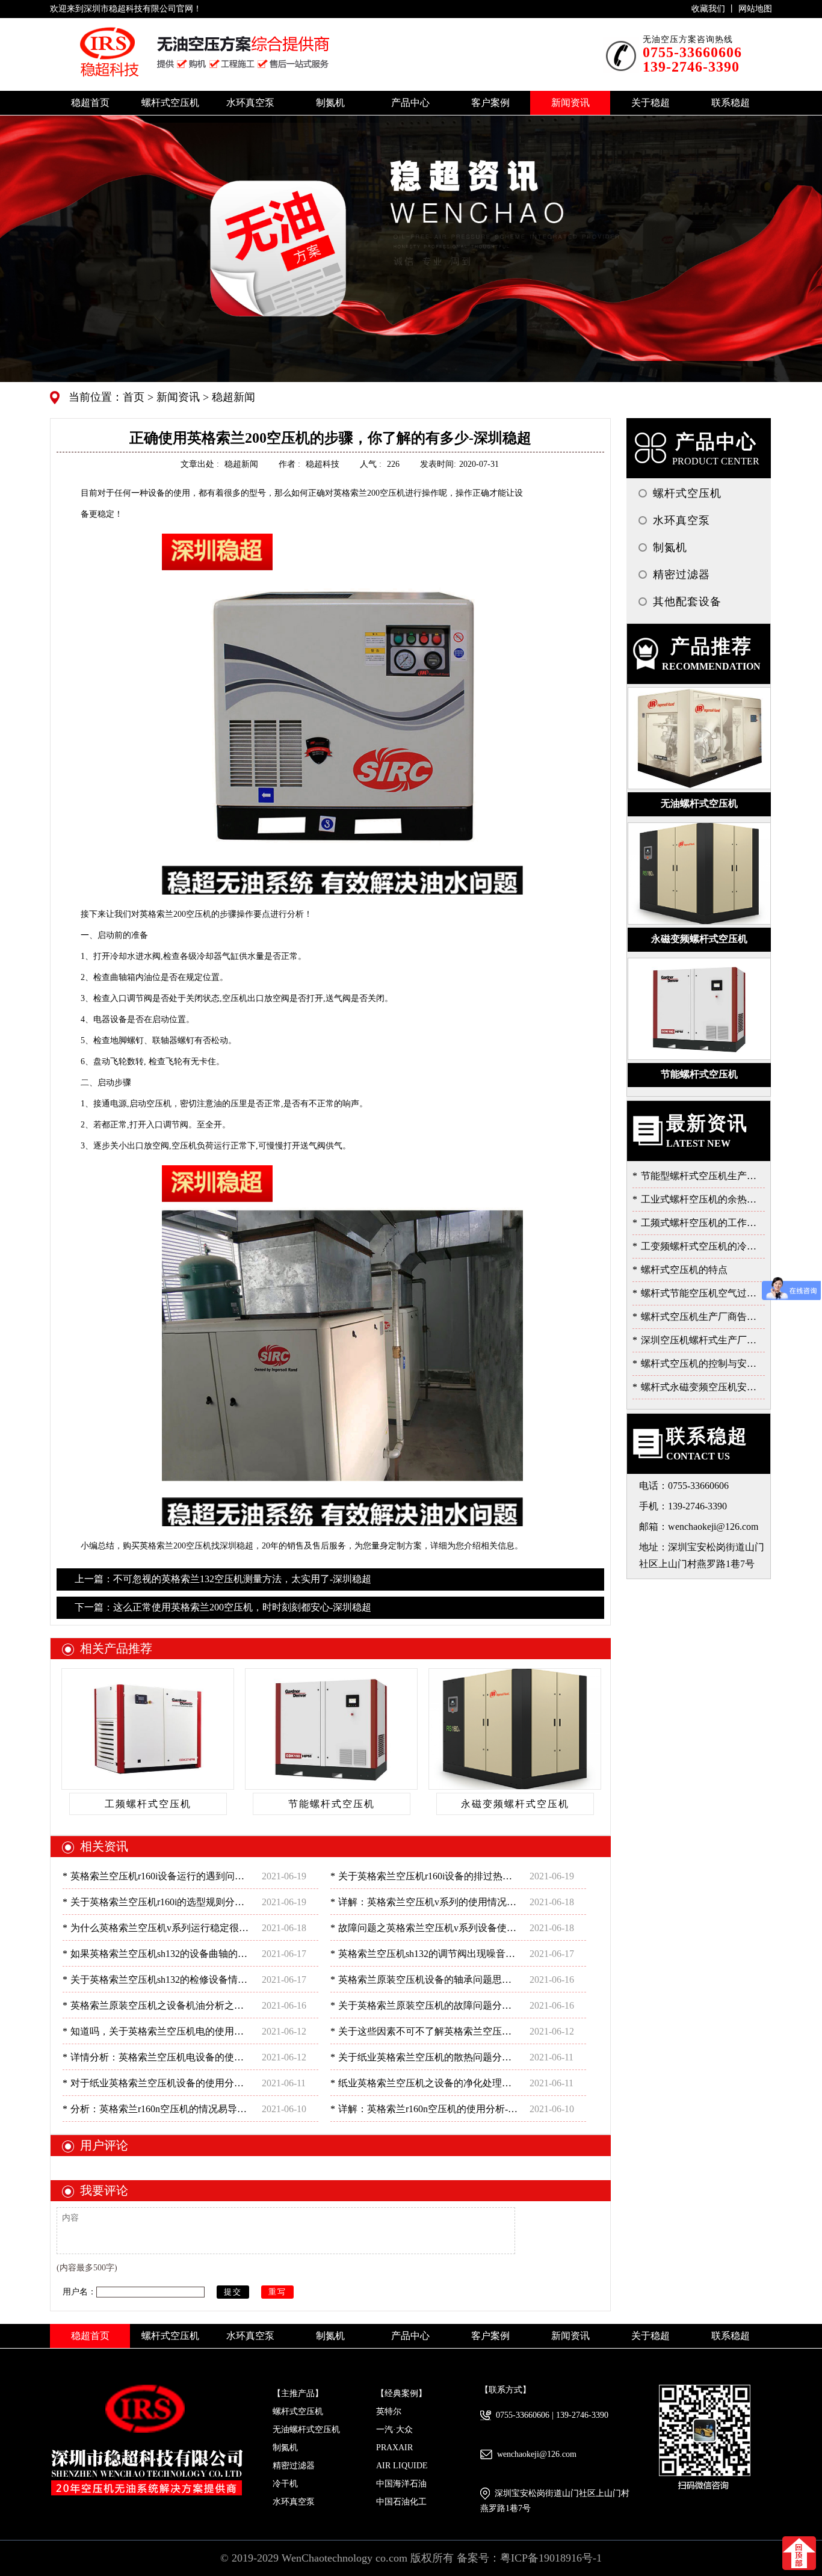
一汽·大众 (394, 2430)
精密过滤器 (294, 2466)
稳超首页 (90, 103)
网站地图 (755, 9)
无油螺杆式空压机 (306, 2430)
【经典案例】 (401, 2393)
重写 (277, 2292)
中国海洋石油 (401, 2484)
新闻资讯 (177, 397)
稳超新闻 (232, 397)
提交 (233, 2292)
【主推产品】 (298, 2393)
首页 (135, 397)
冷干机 (285, 2484)
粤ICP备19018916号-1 (551, 2558)
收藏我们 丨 (715, 9)
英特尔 (389, 2411)
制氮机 (285, 2448)
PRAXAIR (394, 2448)
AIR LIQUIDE (402, 2466)
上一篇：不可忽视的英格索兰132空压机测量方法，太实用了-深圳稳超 (223, 1579)
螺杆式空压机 (298, 2411)
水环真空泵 (294, 2502)
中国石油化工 (401, 2502)
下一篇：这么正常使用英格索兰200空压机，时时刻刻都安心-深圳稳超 (223, 1607)
